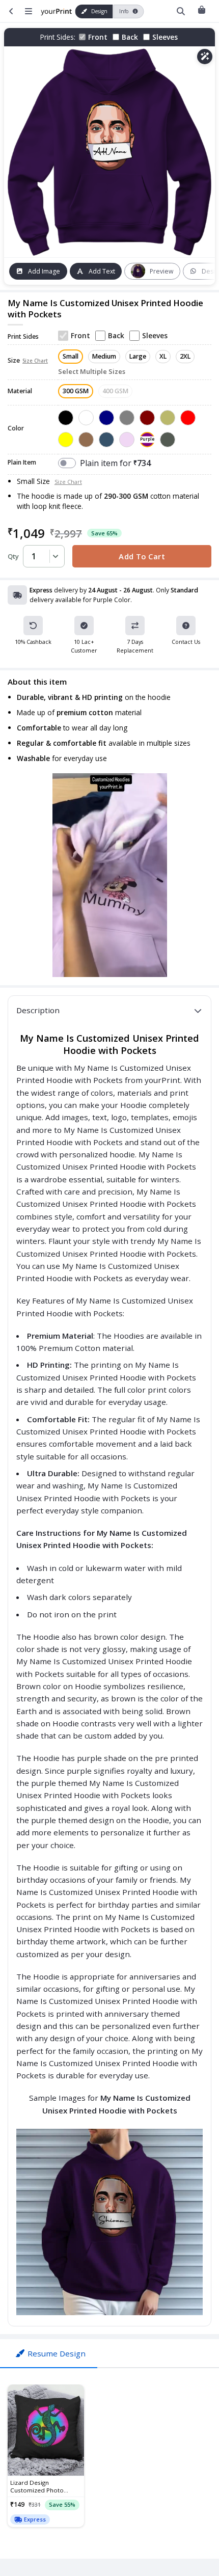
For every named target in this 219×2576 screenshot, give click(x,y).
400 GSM (115, 391)
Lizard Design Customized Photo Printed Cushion (37, 2486)
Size (28, 361)
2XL (185, 356)
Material (20, 391)
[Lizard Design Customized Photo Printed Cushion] (46, 2430)
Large (138, 356)
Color (16, 429)
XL (163, 356)
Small (71, 356)
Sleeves (165, 37)
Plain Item (22, 463)
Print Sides (23, 337)
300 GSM (76, 391)
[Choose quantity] (54, 556)
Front (98, 37)
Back (130, 37)
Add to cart (142, 556)
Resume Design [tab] (57, 2353)
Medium (104, 356)
